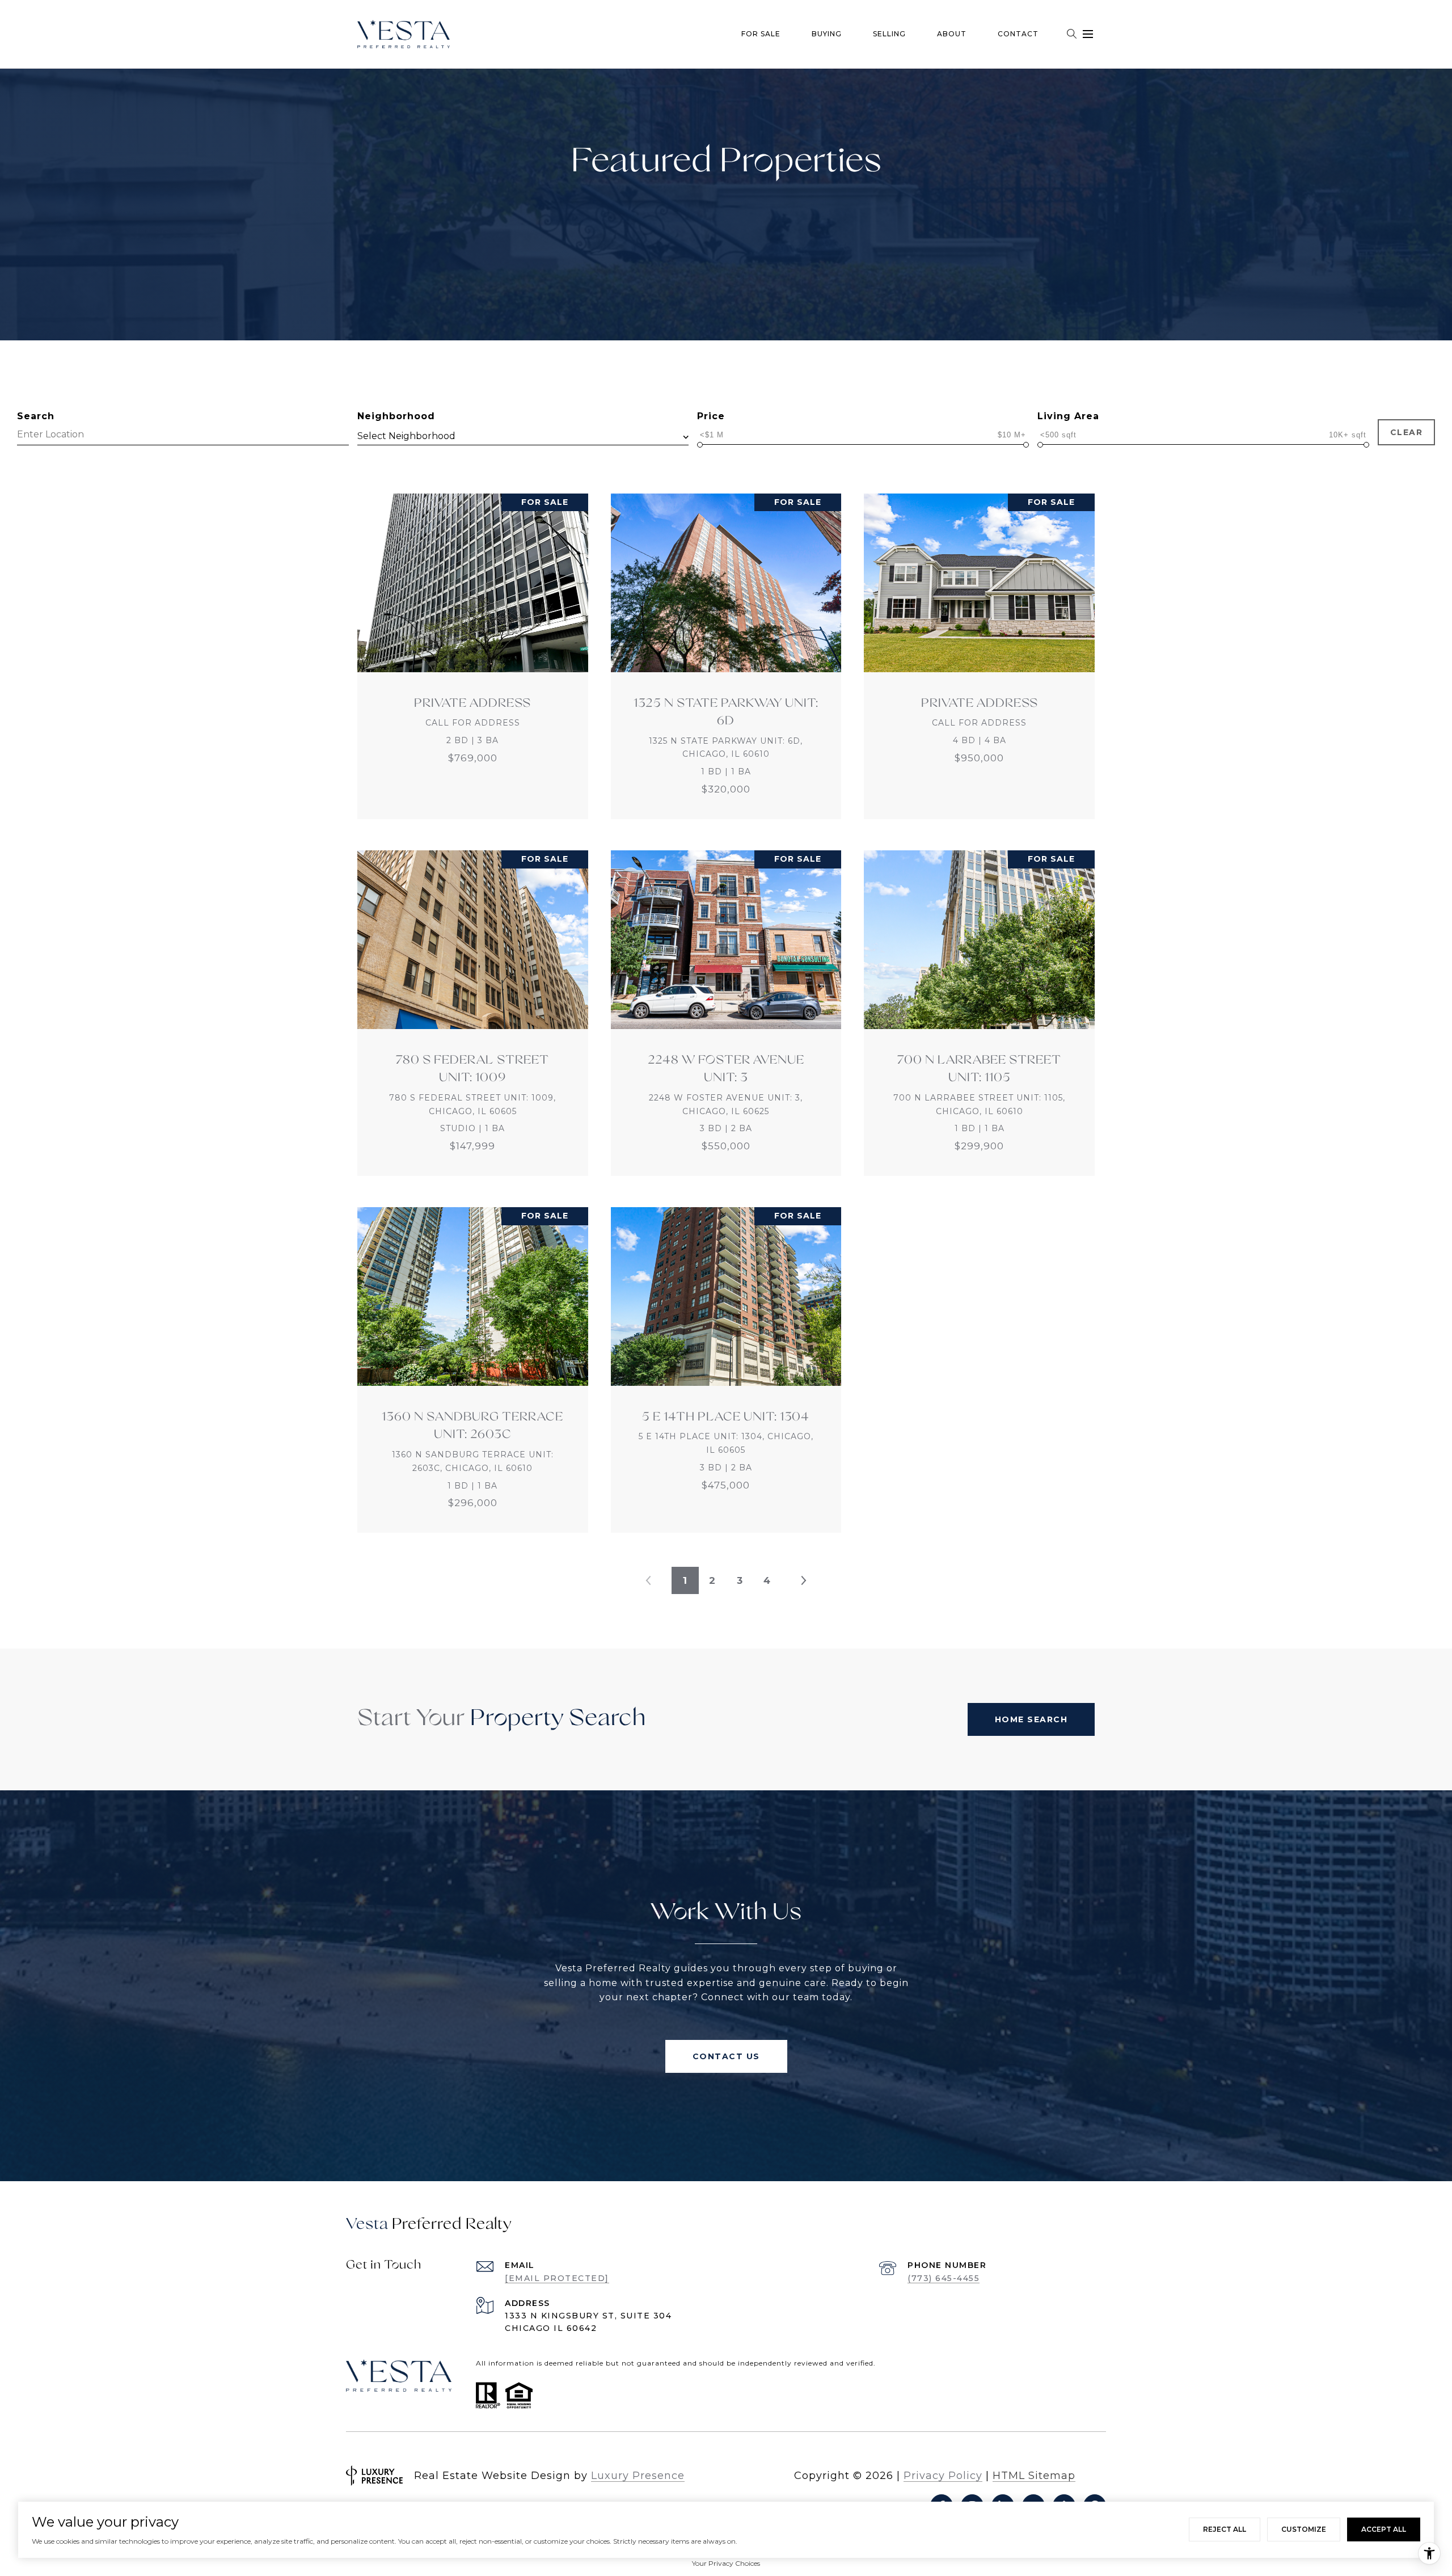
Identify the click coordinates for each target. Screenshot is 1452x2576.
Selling (889, 34)
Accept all (1384, 2529)
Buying (827, 34)
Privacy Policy (943, 2476)
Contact (1018, 34)
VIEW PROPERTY (473, 656)
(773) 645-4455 (944, 2278)
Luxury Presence (638, 2476)
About (952, 34)
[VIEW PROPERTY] (473, 646)
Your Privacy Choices (726, 2563)
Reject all (1225, 2529)
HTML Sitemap (1034, 2476)
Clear (1407, 432)
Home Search (1031, 1719)
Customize (1304, 2529)
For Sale (761, 34)
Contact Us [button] (726, 2056)
